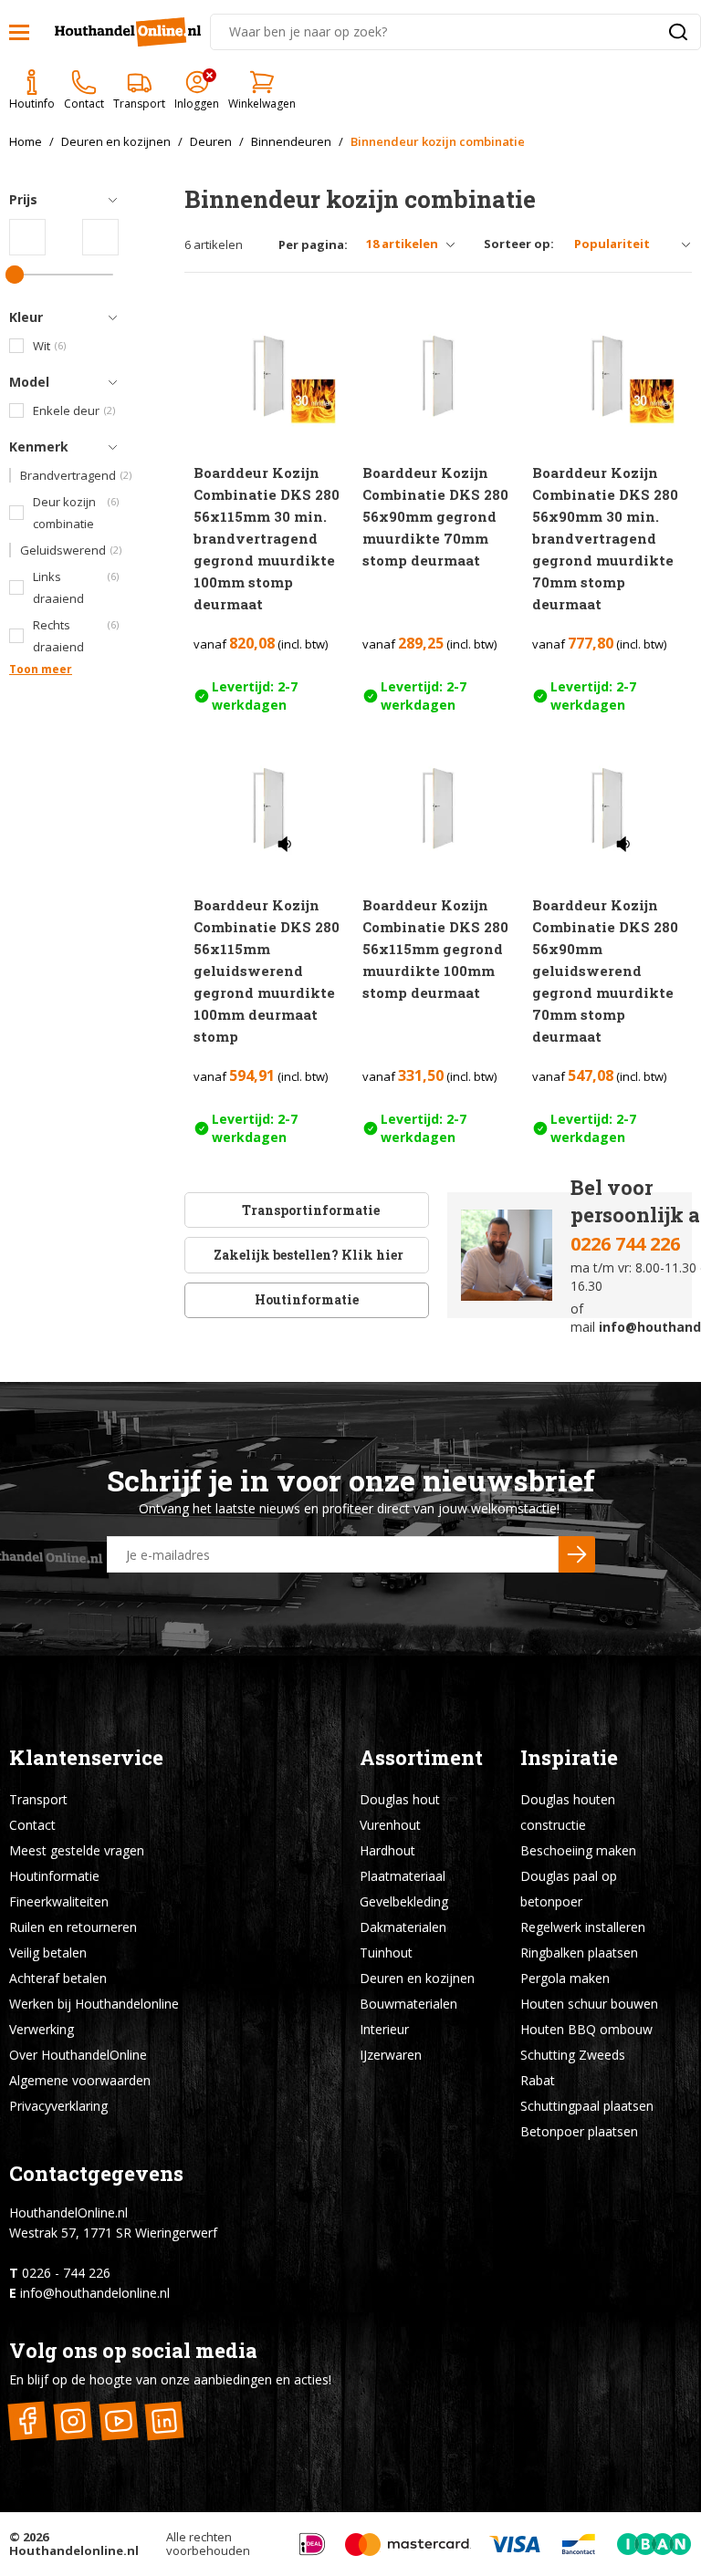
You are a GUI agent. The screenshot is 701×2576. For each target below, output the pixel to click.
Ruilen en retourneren (73, 1927)
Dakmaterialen (403, 1927)
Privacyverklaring (58, 2106)
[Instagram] (73, 2420)
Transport (38, 1799)
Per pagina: (313, 245)
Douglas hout (400, 1799)
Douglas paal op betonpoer (569, 1889)
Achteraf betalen (58, 1978)
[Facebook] (27, 2420)
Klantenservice (86, 1757)
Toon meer (41, 669)
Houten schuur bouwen (589, 2004)
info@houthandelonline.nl (95, 2293)
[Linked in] (164, 2420)
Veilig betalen (48, 1953)
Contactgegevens (96, 2173)
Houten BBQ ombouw (586, 2029)
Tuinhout (386, 1953)
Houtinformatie (307, 1299)
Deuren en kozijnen (417, 1978)
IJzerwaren (391, 2055)
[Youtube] (118, 2420)
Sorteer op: (519, 244)
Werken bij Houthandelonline (94, 2004)
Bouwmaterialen (408, 2004)
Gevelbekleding (404, 1901)
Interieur (384, 2029)
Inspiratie (569, 1757)
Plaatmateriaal (403, 1876)
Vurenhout (390, 1825)
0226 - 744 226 (66, 2273)
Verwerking (42, 2029)
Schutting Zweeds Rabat (573, 2067)
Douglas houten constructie (568, 1812)
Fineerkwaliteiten (59, 1901)
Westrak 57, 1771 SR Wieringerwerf (113, 2233)
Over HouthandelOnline (78, 2055)
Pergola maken (565, 1978)
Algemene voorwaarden (80, 2080)
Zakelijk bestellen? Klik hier (307, 1255)
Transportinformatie (311, 1210)
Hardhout (387, 1850)
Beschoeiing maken (578, 1850)
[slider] (15, 275)
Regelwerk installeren (583, 1927)
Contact (32, 1825)
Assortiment (421, 1757)
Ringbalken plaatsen (579, 1953)
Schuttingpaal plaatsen (587, 2106)
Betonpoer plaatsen (579, 2131)
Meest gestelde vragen (77, 1850)
